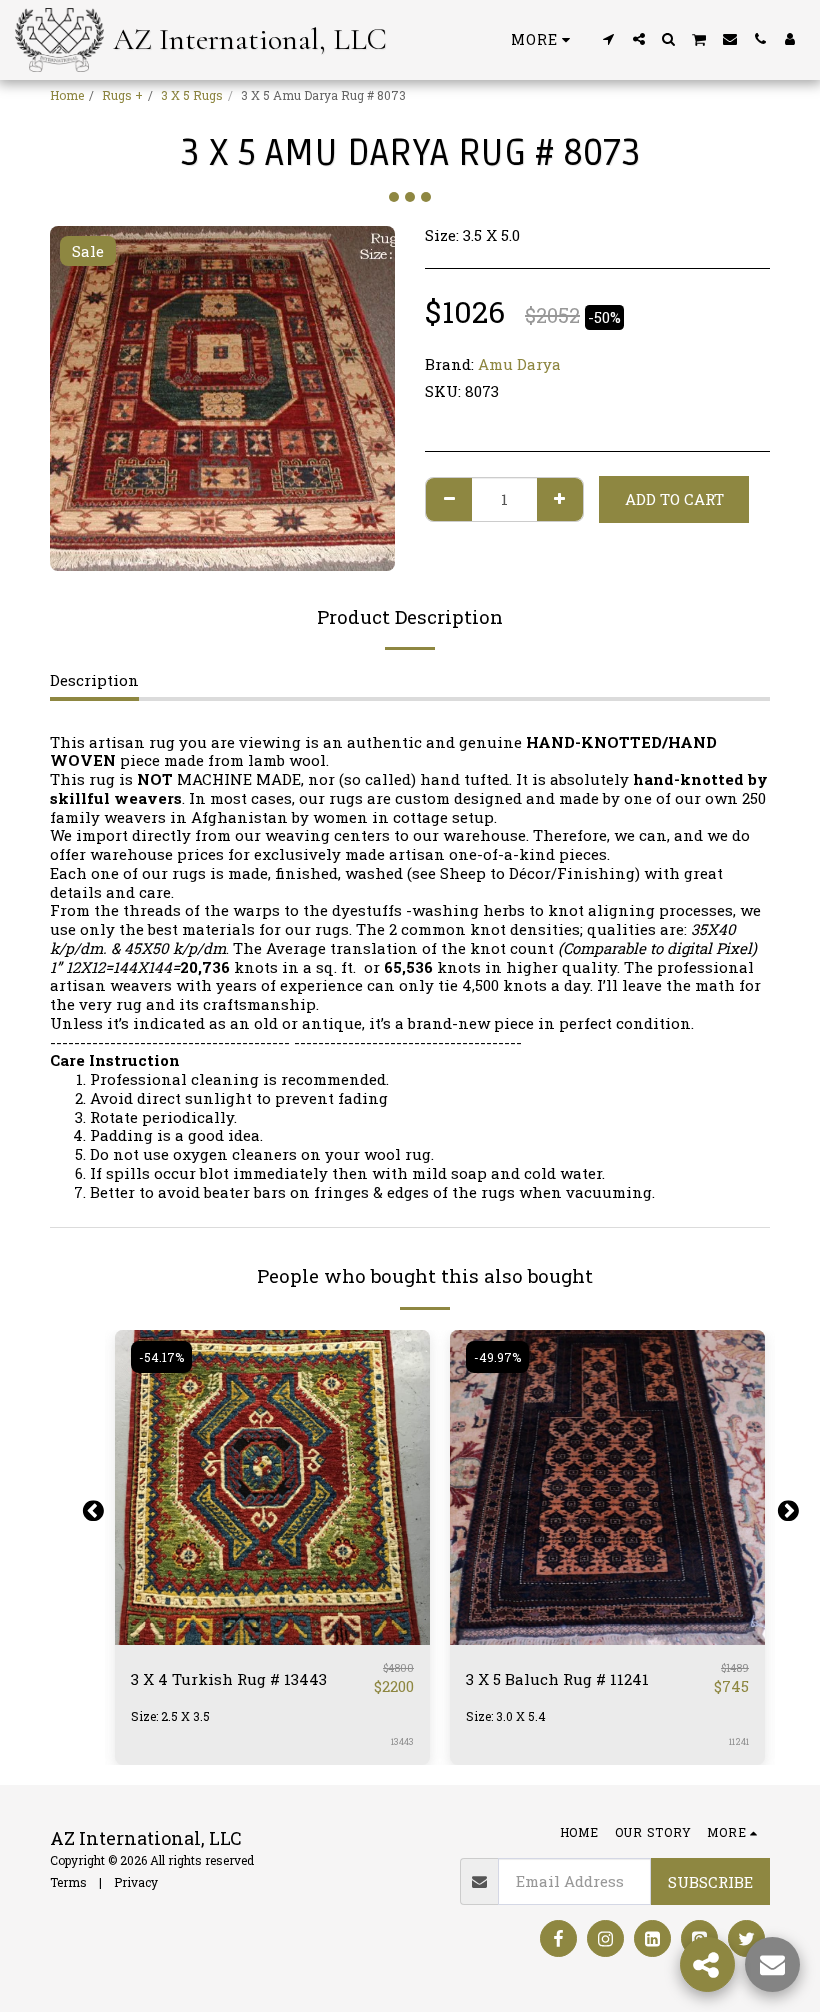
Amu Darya (519, 364)
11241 (739, 1741)
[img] (272, 1487)
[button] (609, 39)
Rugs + (122, 95)
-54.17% (161, 1357)
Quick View (273, 1636)
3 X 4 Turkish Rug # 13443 (229, 1679)
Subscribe (710, 1882)
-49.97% (497, 1357)
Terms (68, 1882)
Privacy (136, 1882)
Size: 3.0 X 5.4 (506, 1716)
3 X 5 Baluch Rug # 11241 (557, 1679)
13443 (402, 1741)
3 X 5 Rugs (192, 95)
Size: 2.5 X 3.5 (170, 1716)
